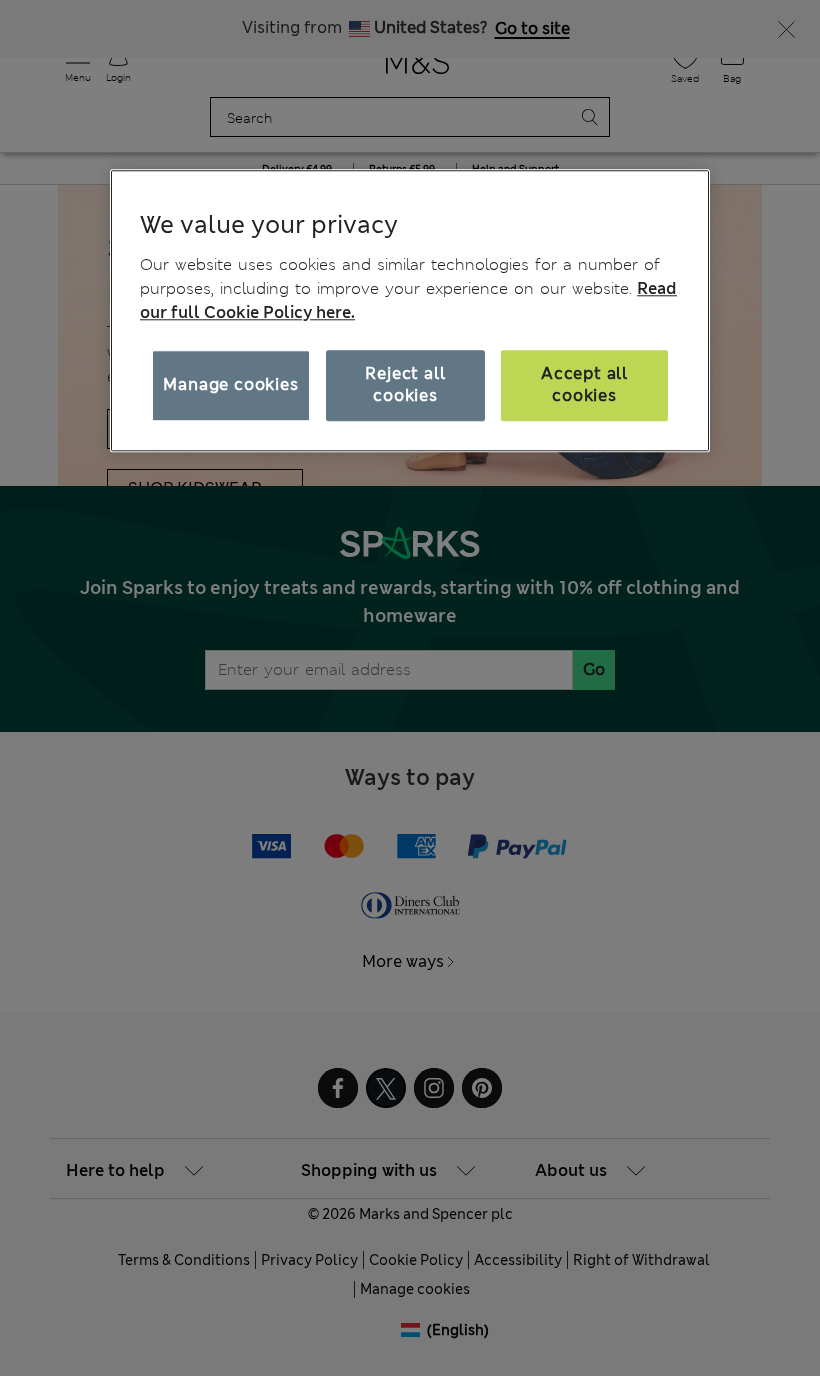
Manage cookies (230, 384)
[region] (410, 311)
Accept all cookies (584, 384)
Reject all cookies (405, 384)
